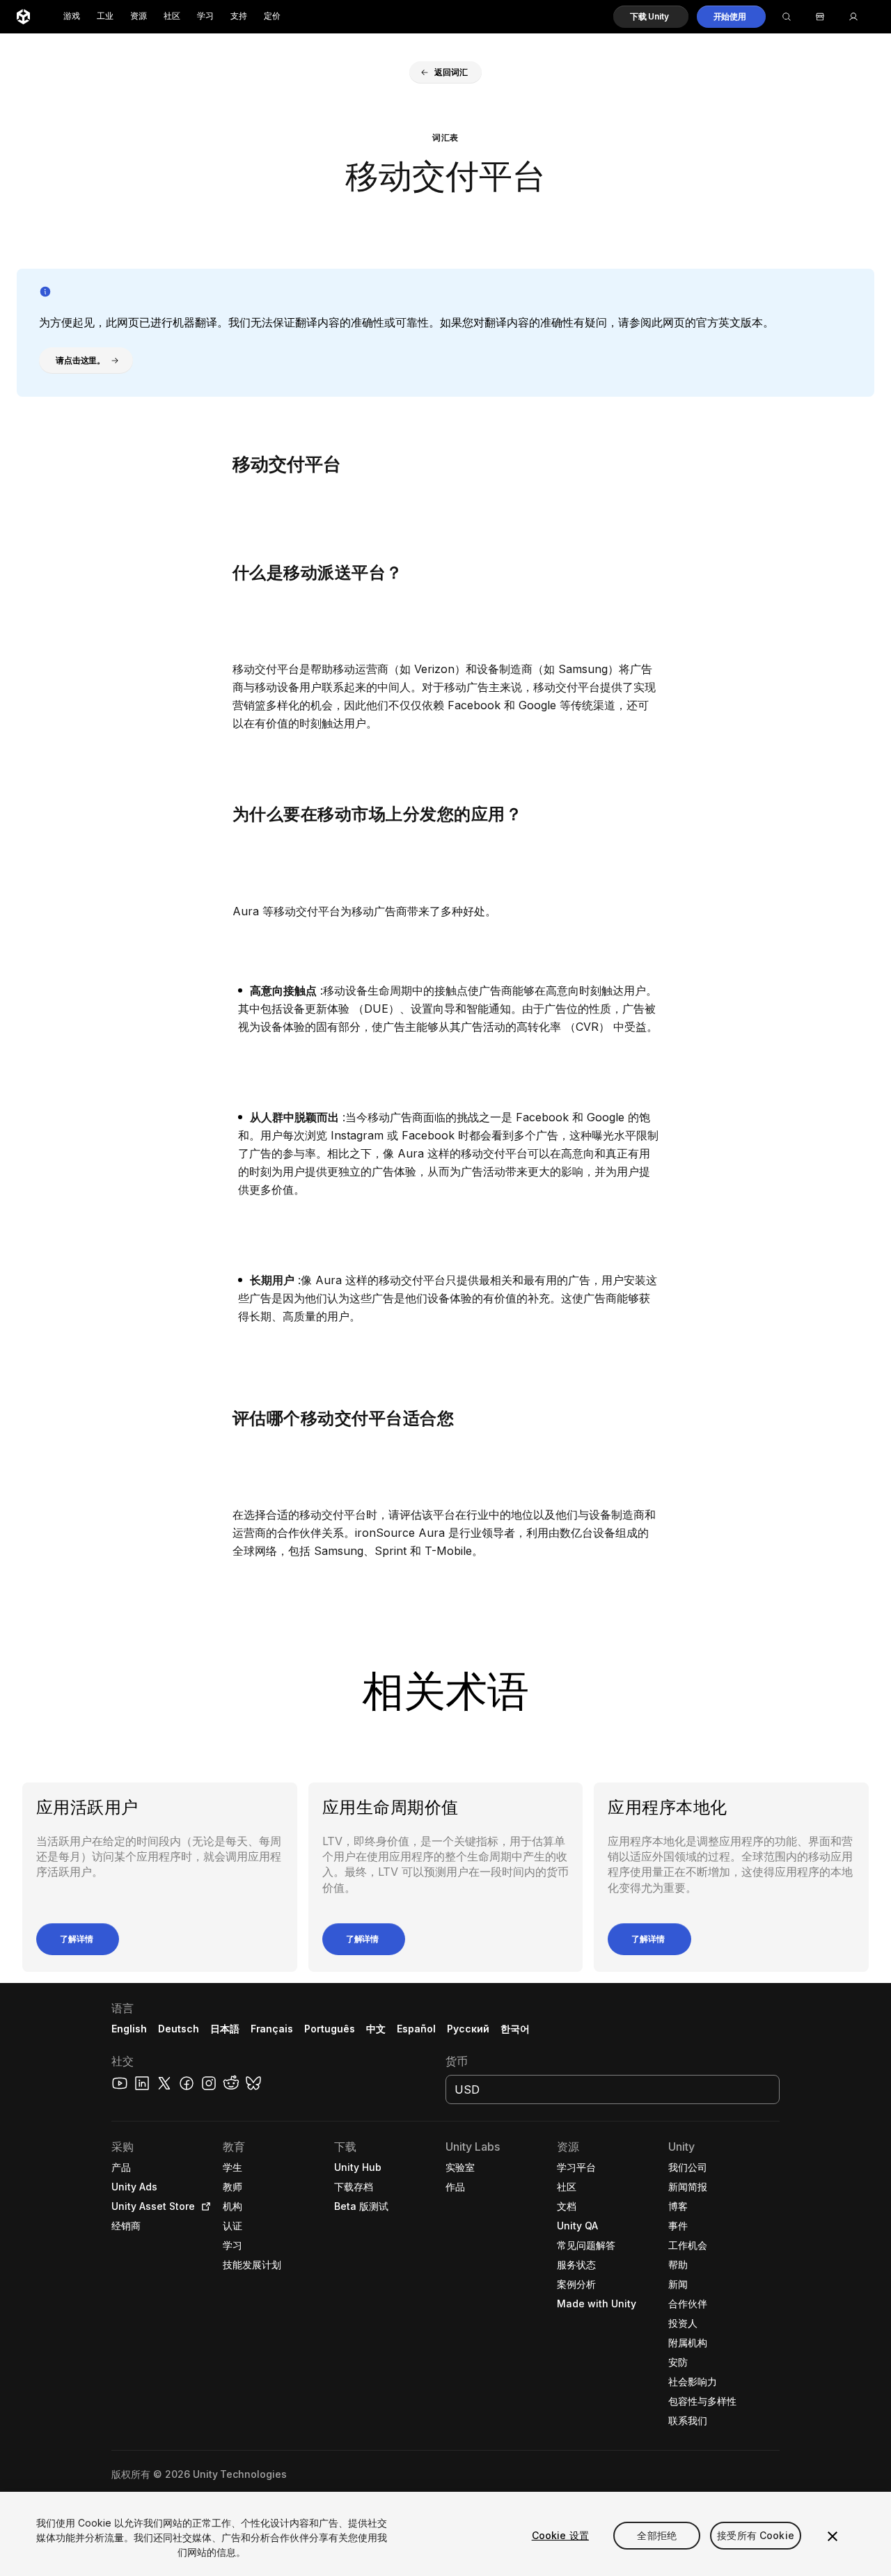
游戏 (72, 16)
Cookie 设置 (560, 2535)
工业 (105, 16)
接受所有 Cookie (756, 2535)
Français (272, 2029)
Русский (468, 2029)
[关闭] (833, 2536)
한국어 (515, 2029)
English (129, 2029)
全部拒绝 (657, 2535)
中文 (376, 2029)
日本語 (225, 2029)
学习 (205, 16)
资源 (139, 16)
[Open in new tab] (203, 2206)
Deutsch (179, 2029)
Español (416, 2029)
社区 (172, 16)
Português (330, 2029)
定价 (272, 16)
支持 (239, 16)
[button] (651, 17)
